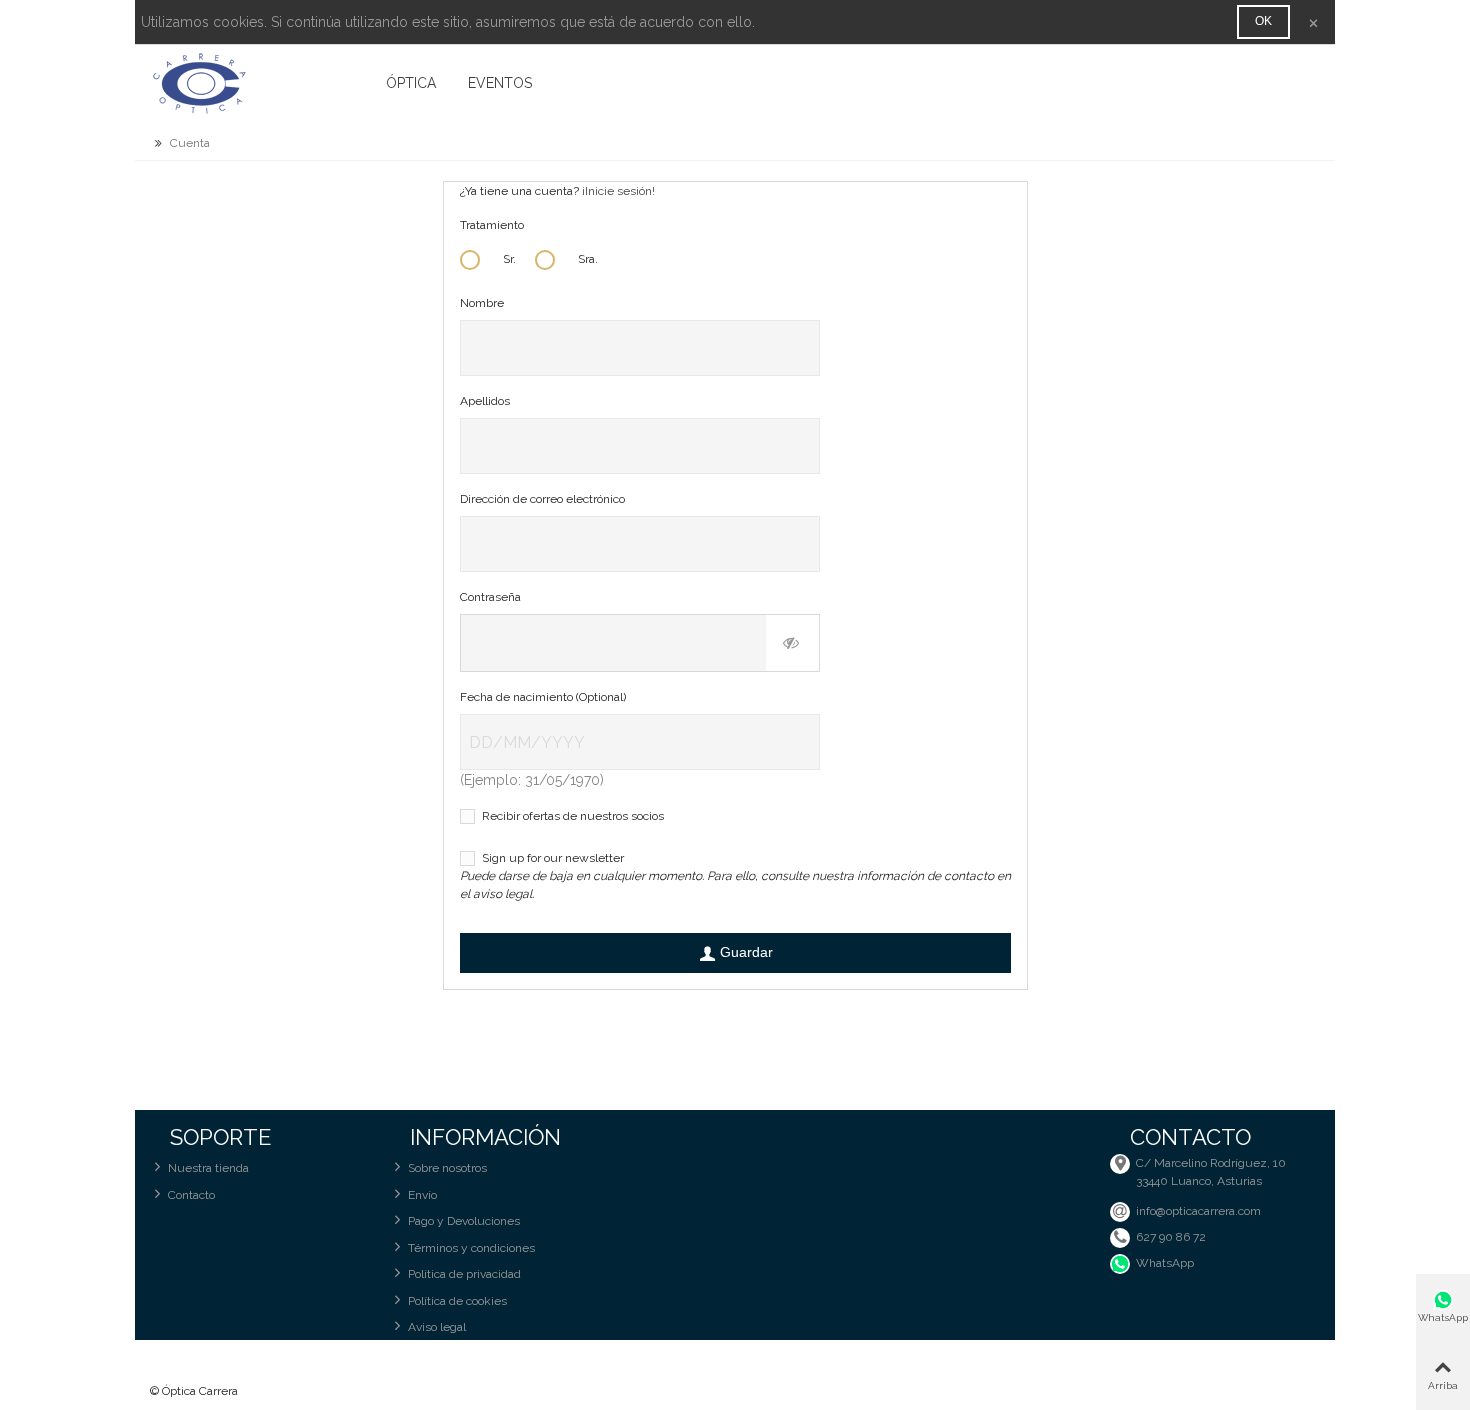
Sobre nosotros (447, 1168)
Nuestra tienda (208, 1168)
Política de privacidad (464, 1274)
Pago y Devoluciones (464, 1221)
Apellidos (485, 401)
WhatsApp (1165, 1263)
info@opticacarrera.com (1198, 1211)
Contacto (191, 1195)
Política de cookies (457, 1301)
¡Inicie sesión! (618, 191)
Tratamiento (492, 225)
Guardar (746, 952)
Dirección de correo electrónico (542, 499)
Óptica (411, 83)
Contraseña (490, 597)
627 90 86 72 (1171, 1237)
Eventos (500, 83)
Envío (422, 1195)
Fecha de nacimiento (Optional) (543, 697)
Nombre (482, 303)
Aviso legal (437, 1327)
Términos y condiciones (471, 1248)
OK (1263, 21)
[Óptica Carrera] (260, 83)
